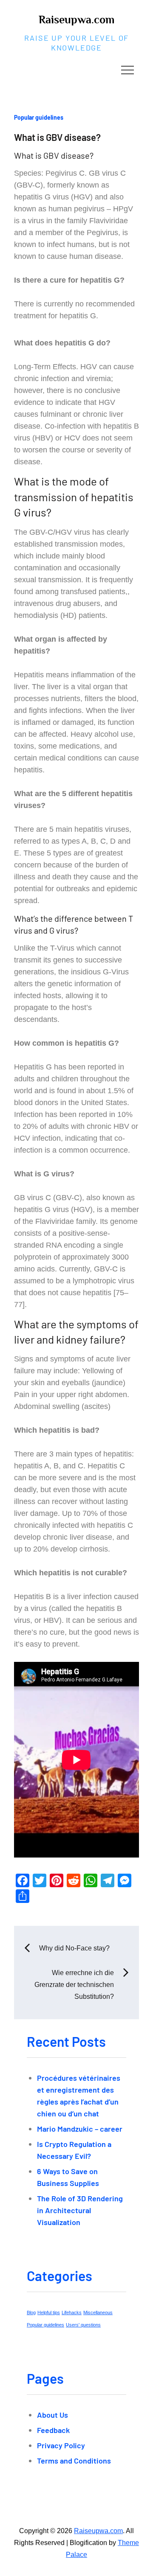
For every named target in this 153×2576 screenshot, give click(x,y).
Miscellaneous (98, 2312)
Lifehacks (72, 2312)
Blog (31, 2312)
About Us (52, 2415)
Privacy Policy (61, 2445)
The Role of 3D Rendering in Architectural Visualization (80, 2210)
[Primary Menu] (127, 70)
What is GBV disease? (57, 137)
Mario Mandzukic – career (80, 2129)
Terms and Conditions (74, 2461)
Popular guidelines (39, 117)
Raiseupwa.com (76, 20)
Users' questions (83, 2325)
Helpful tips (49, 2312)
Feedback (53, 2430)
